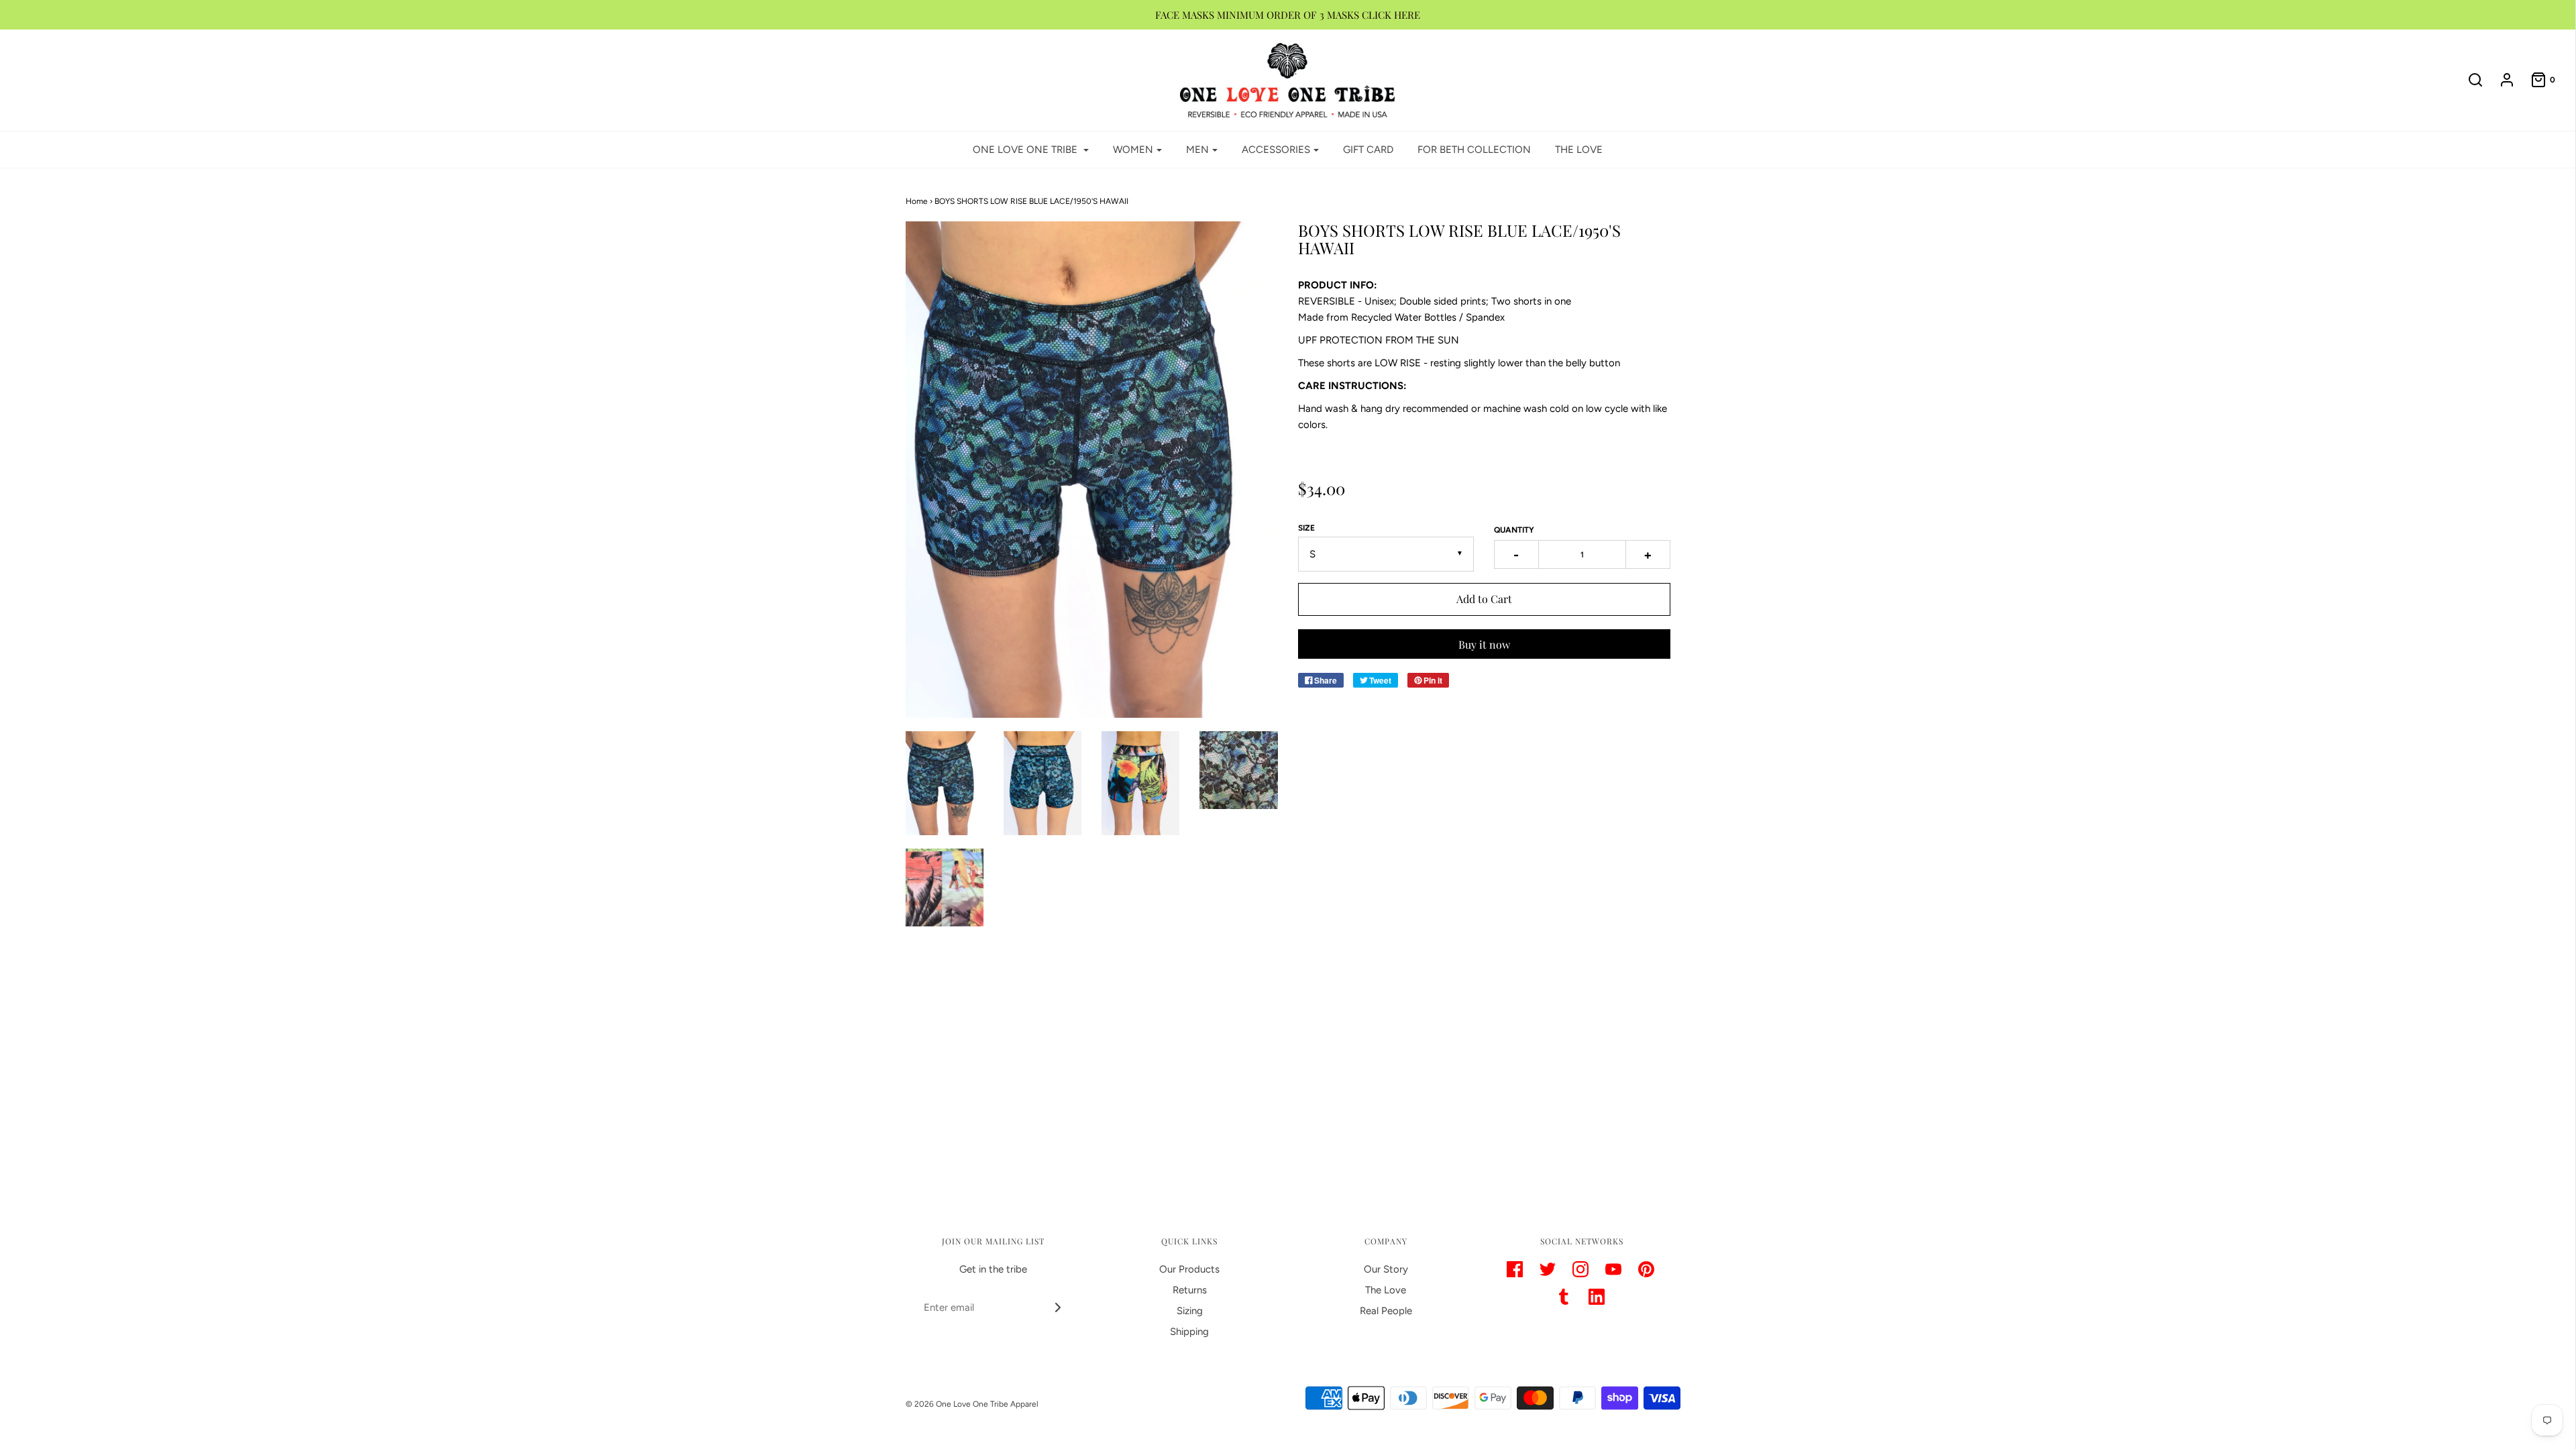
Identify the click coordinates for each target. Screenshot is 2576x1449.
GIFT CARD (1368, 150)
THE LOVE (1579, 150)
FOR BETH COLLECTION (1474, 150)
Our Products (1189, 1269)
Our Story (1386, 1269)
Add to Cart (1484, 599)
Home (917, 201)
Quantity (1514, 530)
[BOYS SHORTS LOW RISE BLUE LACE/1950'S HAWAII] (945, 783)
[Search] (2469, 80)
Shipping (1189, 1332)
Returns (1190, 1290)
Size (1306, 528)
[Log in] (2500, 80)
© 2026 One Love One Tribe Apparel (972, 1404)
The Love (1386, 1290)
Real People (1386, 1311)
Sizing (1190, 1311)
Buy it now (1484, 644)
